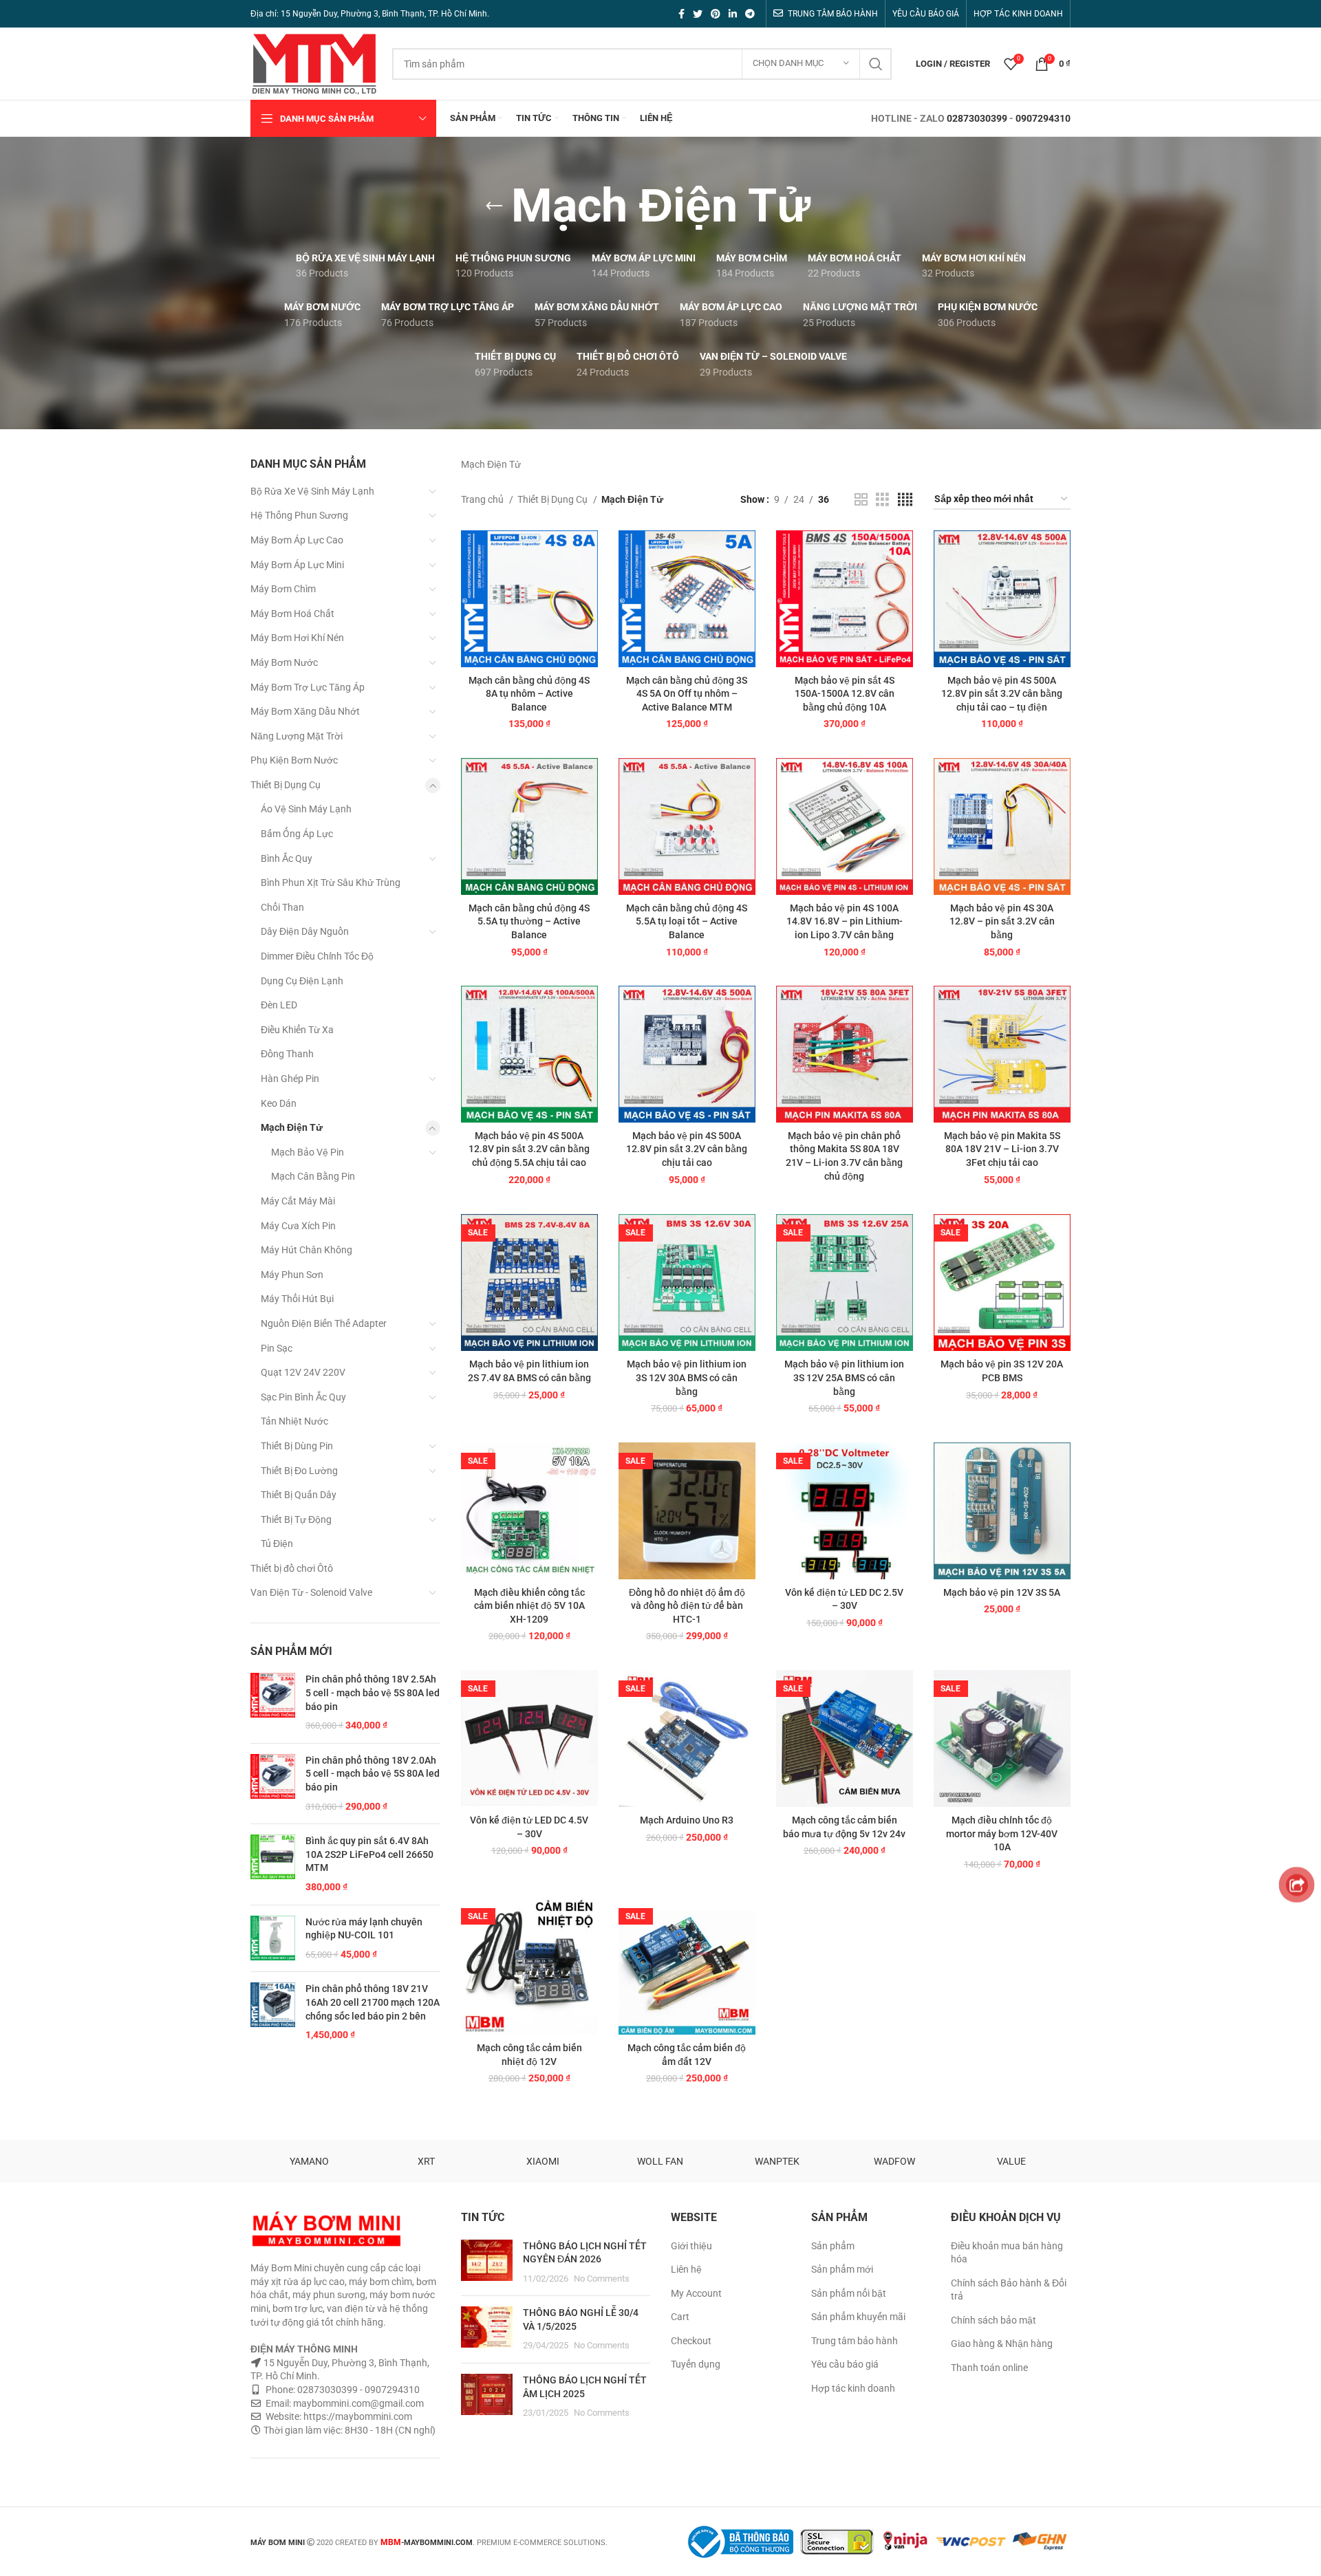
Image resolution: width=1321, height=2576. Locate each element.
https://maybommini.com (357, 2416)
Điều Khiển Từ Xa (297, 1030)
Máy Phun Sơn (292, 1275)
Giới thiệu (691, 2246)
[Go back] (494, 206)
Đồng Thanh (287, 1054)
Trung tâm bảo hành (855, 2341)
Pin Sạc (277, 1348)
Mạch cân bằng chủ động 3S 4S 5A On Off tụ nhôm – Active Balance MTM (687, 694)
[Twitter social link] (698, 14)
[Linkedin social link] (733, 14)
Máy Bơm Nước (284, 662)
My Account (696, 2293)
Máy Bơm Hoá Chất (292, 614)
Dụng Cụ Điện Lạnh (302, 981)
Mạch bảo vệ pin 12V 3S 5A (1002, 1592)
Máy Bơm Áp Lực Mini (297, 565)
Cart (680, 2317)
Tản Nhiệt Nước (294, 1421)
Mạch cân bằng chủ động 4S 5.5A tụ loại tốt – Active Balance (687, 921)
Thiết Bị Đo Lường (299, 1471)
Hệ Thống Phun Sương (299, 515)
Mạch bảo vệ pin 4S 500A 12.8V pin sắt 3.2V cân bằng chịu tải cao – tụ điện (1002, 694)
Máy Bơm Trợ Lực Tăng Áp (308, 687)
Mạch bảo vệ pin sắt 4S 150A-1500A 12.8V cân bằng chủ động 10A (845, 694)
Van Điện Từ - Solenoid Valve (311, 1592)
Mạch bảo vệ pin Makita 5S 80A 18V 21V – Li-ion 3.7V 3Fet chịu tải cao (1002, 1149)
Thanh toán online (989, 2368)
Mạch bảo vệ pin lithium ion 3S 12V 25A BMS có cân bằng (844, 1377)
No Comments (602, 2279)
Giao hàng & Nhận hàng (1002, 2344)
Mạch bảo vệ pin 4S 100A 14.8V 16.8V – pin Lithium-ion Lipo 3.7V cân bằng (845, 921)
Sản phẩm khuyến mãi (858, 2317)
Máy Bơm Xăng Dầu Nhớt (305, 711)
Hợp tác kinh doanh (853, 2388)
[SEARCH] (876, 64)
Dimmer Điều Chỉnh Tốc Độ (317, 956)
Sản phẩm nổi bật (849, 2293)
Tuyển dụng (696, 2364)
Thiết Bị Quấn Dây (299, 1495)
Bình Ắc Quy (287, 858)
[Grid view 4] (905, 500)
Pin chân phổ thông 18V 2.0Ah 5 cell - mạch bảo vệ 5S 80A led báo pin (373, 1774)
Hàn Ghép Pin (290, 1079)
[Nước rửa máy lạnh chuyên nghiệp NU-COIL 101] (273, 1939)
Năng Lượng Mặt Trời (297, 736)
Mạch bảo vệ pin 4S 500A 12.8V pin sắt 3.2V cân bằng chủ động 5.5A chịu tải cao (529, 1149)
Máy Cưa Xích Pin (298, 1226)
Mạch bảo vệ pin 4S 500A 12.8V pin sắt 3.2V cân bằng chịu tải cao (687, 1149)
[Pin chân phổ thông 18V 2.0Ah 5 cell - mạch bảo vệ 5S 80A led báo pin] (273, 1784)
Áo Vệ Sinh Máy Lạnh (306, 809)
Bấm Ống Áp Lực (297, 834)
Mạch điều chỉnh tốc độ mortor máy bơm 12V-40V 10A (1002, 1833)
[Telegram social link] (750, 14)
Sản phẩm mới (842, 2269)
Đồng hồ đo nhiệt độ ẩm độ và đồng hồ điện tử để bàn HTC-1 (687, 1606)
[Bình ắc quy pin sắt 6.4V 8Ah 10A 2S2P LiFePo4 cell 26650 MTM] (273, 1864)
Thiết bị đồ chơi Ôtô (292, 1568)
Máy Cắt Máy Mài (298, 1201)
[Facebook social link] (681, 14)
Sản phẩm (833, 2246)
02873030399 (977, 118)
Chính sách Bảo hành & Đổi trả (1009, 2290)
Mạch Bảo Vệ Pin (308, 1152)
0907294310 (1043, 118)
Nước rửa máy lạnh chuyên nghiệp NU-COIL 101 (364, 1929)
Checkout (691, 2341)
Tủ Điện (277, 1544)
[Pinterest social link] (716, 14)
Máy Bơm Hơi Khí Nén (297, 638)
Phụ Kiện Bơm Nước (294, 760)
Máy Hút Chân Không (307, 1250)
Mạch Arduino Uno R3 (687, 1820)
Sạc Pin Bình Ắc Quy (303, 1397)
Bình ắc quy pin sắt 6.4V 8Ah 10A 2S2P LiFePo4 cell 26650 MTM (369, 1854)
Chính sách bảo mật (994, 2320)
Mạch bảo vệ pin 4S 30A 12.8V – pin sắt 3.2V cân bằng (1002, 921)
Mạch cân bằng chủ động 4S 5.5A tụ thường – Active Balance (529, 921)
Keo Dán (279, 1103)
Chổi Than (282, 907)
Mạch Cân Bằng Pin (313, 1176)
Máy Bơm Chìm (283, 589)
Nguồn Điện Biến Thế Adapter (324, 1323)
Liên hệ (686, 2269)
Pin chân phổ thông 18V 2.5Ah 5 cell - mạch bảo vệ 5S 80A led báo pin (373, 1692)
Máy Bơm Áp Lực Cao (297, 540)
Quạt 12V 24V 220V (303, 1372)
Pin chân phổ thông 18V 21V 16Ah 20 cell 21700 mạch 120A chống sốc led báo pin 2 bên (373, 2002)
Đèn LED (279, 1005)
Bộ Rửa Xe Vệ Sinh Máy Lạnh (312, 491)
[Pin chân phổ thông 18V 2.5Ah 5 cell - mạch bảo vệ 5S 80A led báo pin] (273, 1702)
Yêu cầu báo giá (845, 2364)
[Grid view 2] (861, 500)
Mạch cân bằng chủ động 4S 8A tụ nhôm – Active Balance (529, 694)
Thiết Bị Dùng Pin (297, 1446)
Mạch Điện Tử (292, 1127)
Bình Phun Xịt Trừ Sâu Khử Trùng (331, 883)
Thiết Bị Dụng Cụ (286, 785)
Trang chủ (483, 499)
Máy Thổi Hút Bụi (297, 1299)
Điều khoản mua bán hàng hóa (1007, 2253)
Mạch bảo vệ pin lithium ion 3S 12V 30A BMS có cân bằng (687, 1377)
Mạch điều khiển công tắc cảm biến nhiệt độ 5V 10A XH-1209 (529, 1606)
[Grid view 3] (882, 500)
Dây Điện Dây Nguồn (305, 931)
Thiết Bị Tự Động (296, 1519)
